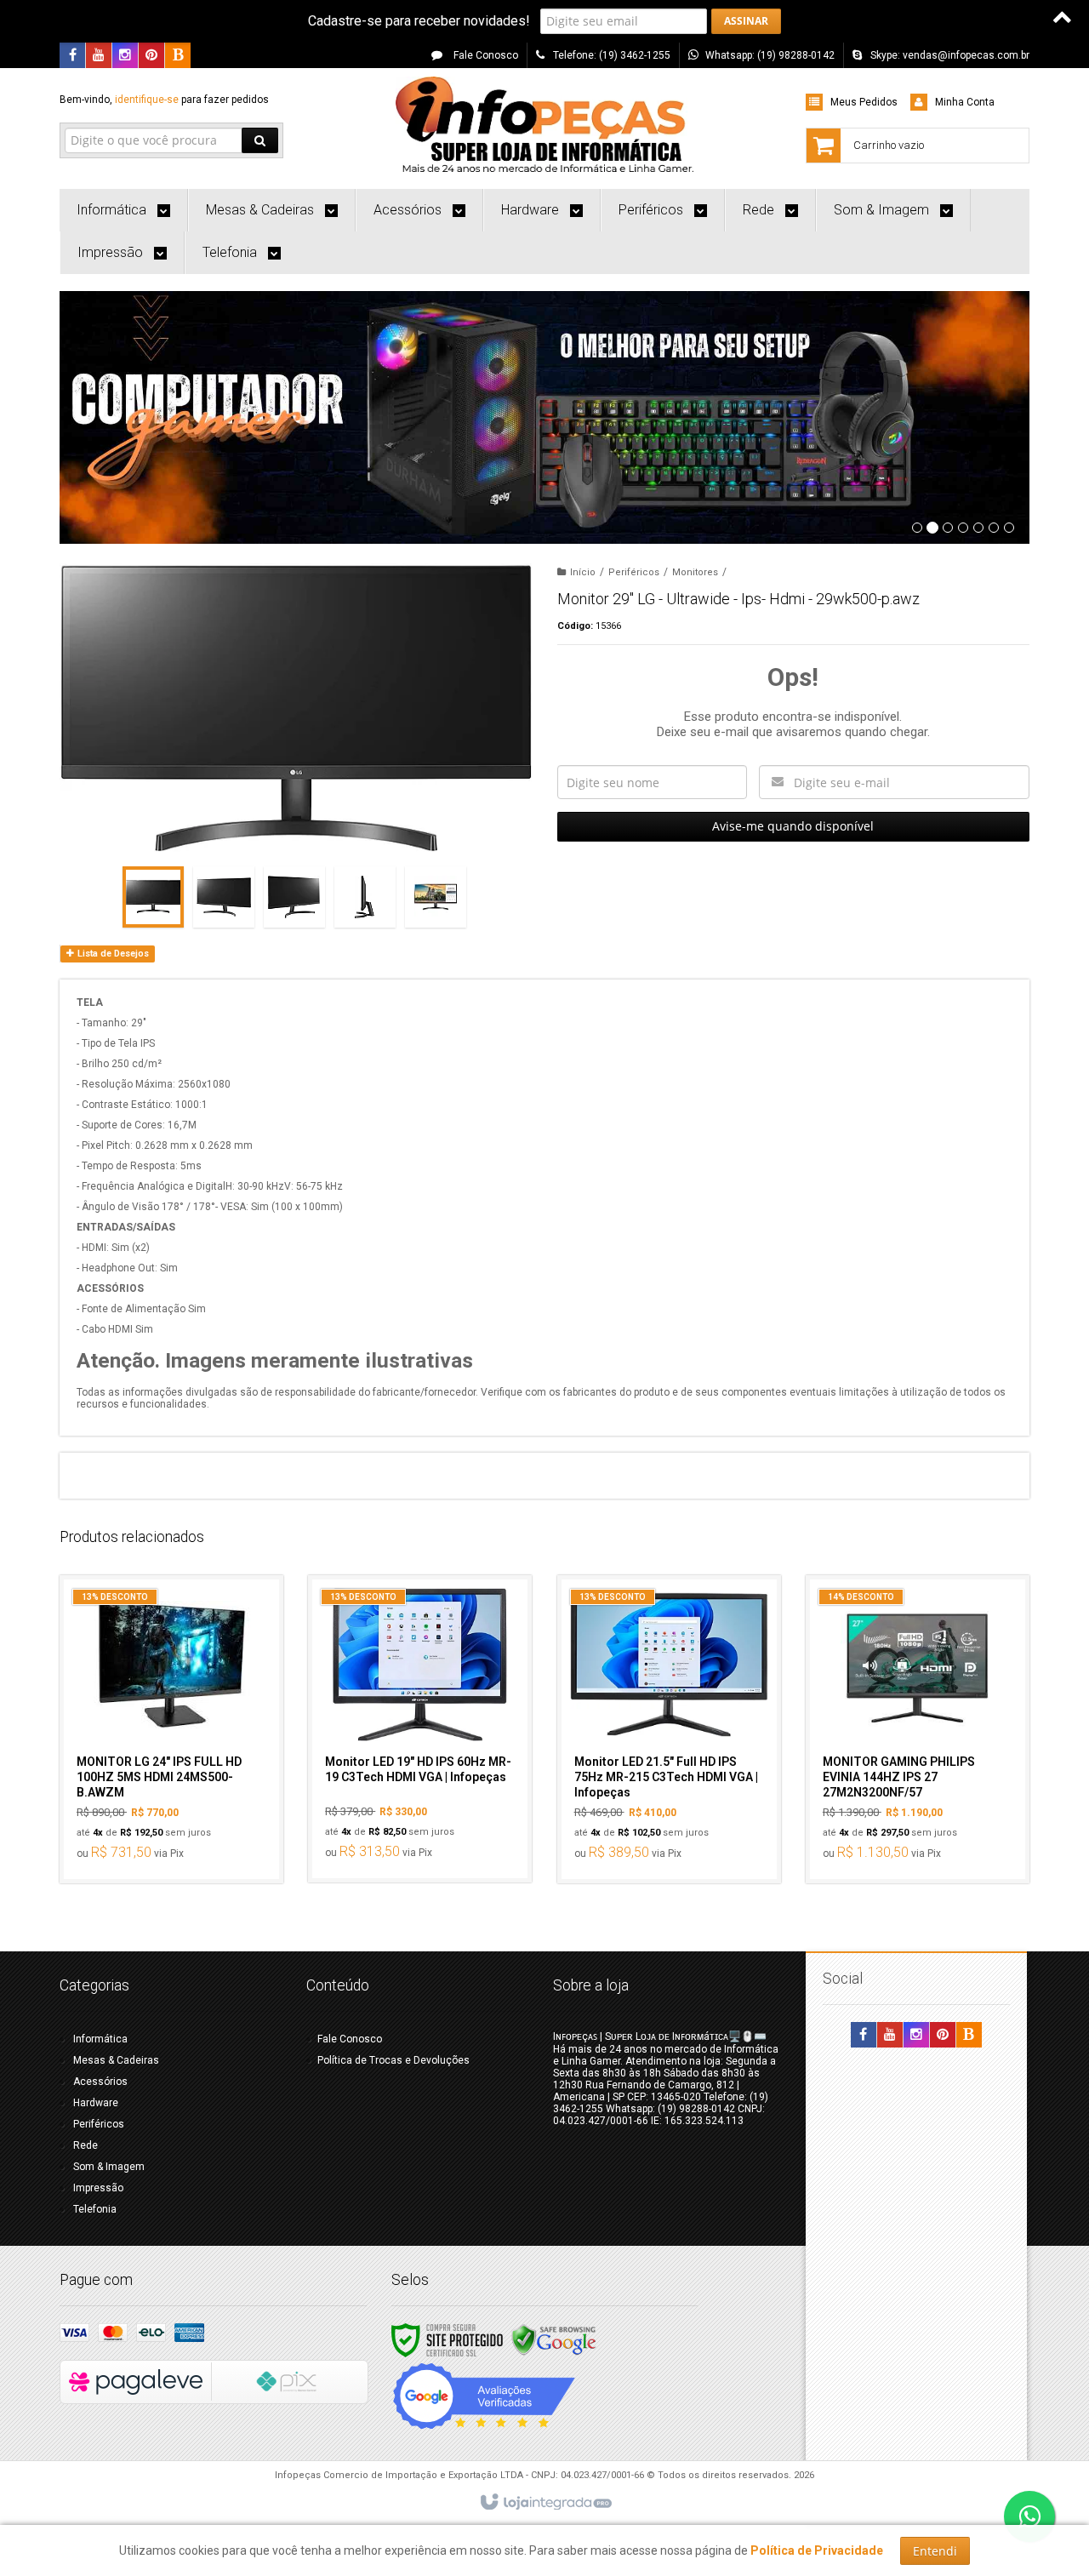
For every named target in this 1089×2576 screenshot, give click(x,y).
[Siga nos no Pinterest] (151, 56)
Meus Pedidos (864, 102)
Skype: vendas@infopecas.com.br (950, 55)
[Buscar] (260, 140)
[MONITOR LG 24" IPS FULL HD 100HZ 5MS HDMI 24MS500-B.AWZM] (171, 1729)
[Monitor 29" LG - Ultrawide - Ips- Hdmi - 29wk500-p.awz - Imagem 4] (365, 897)
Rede (86, 2145)
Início (583, 572)
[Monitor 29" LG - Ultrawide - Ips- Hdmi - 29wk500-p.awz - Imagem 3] (294, 897)
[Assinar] (746, 21)
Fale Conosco (485, 55)
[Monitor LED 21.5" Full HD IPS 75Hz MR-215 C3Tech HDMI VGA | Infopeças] (669, 1729)
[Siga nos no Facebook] (72, 56)
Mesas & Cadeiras (116, 2060)
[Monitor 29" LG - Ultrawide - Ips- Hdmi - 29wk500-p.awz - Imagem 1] (153, 897)
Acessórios (100, 2082)
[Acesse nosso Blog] (178, 56)
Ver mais (181, 1796)
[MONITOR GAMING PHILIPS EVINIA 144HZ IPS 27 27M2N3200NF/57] (918, 1729)
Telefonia (95, 2209)
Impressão (98, 2188)
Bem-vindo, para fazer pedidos (164, 100)
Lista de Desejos (112, 954)
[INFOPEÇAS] (544, 124)
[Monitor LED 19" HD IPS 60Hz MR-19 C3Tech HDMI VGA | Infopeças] (420, 1729)
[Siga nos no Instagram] (125, 56)
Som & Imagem (109, 2167)
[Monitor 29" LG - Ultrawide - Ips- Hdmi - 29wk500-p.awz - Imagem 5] (436, 897)
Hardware (96, 2103)
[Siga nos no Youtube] (99, 56)
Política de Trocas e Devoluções (393, 2060)
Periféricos (634, 572)
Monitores (695, 572)
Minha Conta (965, 102)
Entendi (935, 2551)
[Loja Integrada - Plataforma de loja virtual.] (545, 2503)
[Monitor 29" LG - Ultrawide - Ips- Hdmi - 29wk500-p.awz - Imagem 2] (224, 897)
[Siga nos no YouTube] (890, 2036)
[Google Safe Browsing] (554, 2339)
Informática (100, 2039)
